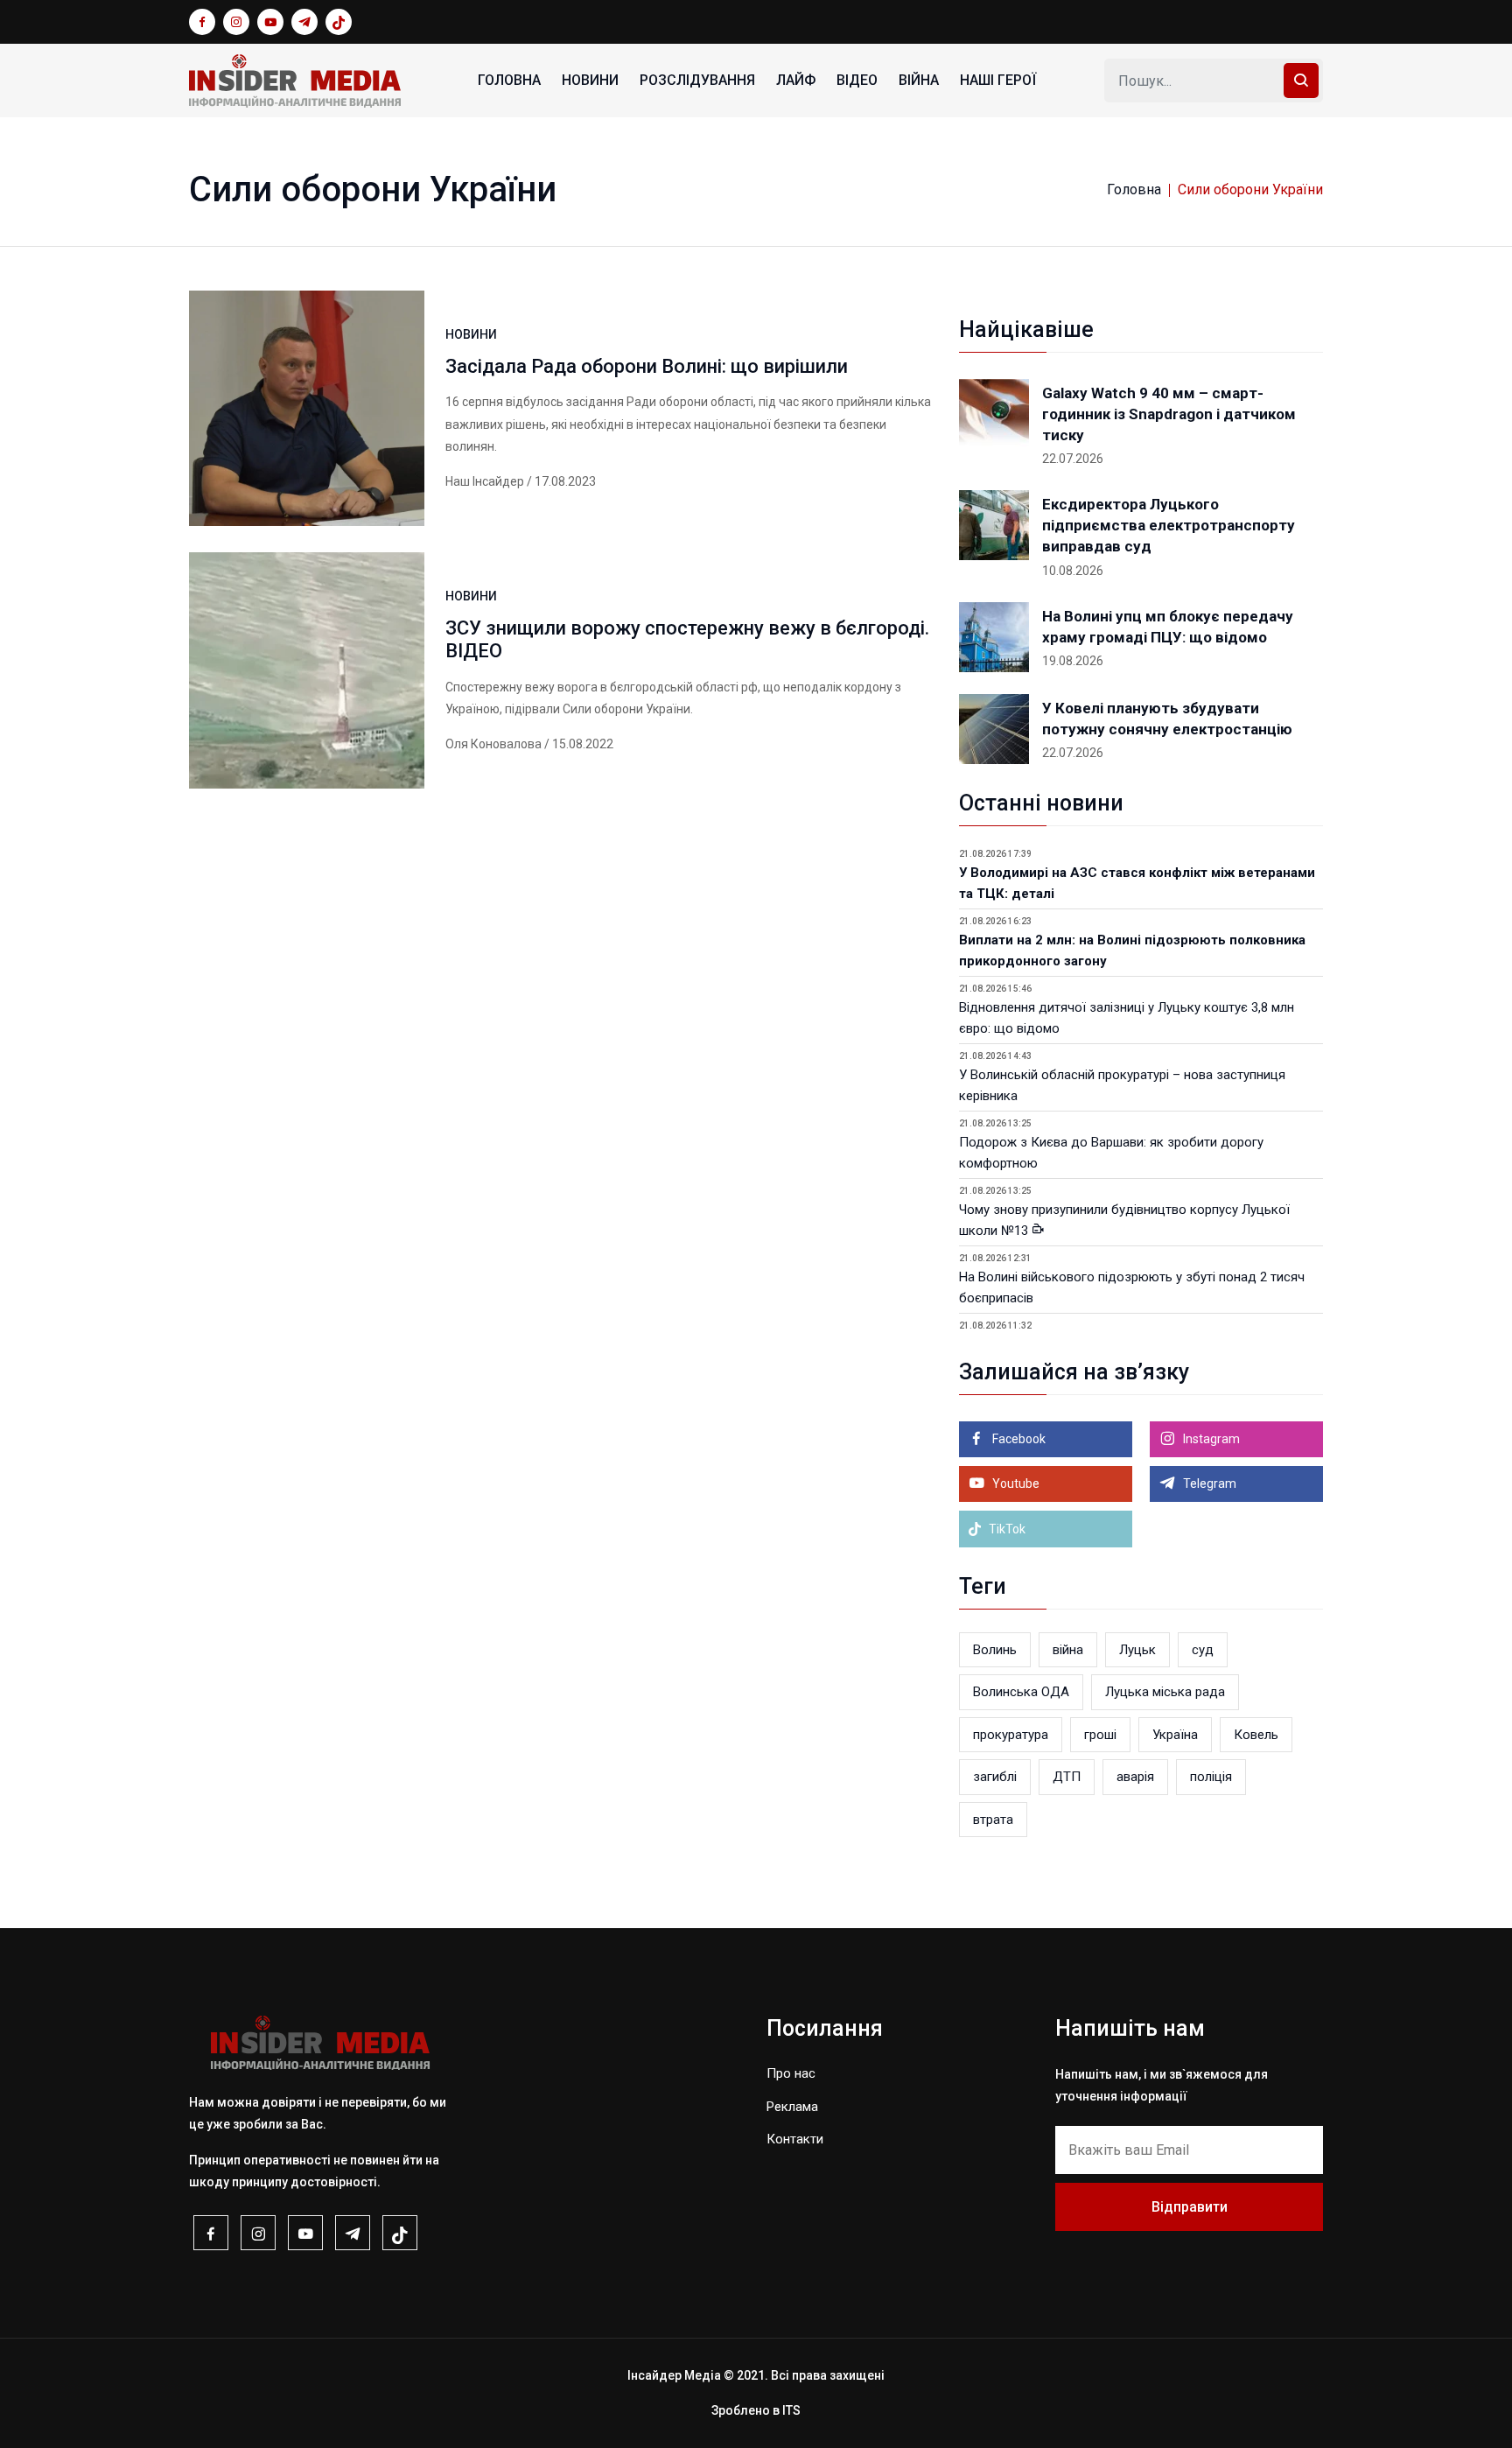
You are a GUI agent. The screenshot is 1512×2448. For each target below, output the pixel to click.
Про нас (791, 2073)
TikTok (1006, 1529)
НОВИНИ (590, 80)
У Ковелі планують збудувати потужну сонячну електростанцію (1167, 719)
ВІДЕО (857, 80)
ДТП (1067, 1777)
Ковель (1256, 1735)
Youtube (1015, 1484)
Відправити (1190, 2207)
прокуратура (1011, 1735)
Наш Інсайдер (485, 481)
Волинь (995, 1650)
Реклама (792, 2107)
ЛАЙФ (796, 80)
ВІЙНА (919, 80)
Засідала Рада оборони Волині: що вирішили (647, 366)
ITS (791, 2410)
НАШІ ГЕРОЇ (998, 80)
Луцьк (1137, 1650)
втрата (993, 1820)
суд (1203, 1650)
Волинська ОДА (1021, 1692)
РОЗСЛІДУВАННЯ (697, 80)
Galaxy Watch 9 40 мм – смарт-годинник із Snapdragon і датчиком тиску (1169, 414)
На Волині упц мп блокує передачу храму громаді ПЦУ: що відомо (1168, 627)
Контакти (795, 2139)
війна (1068, 1650)
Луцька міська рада (1165, 1692)
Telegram (1208, 1484)
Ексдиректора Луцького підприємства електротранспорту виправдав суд (1169, 525)
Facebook (1018, 1439)
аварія (1135, 1777)
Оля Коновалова (493, 744)
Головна (509, 80)
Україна (1175, 1735)
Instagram (1210, 1439)
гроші (1100, 1735)
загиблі (995, 1777)
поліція (1211, 1777)
